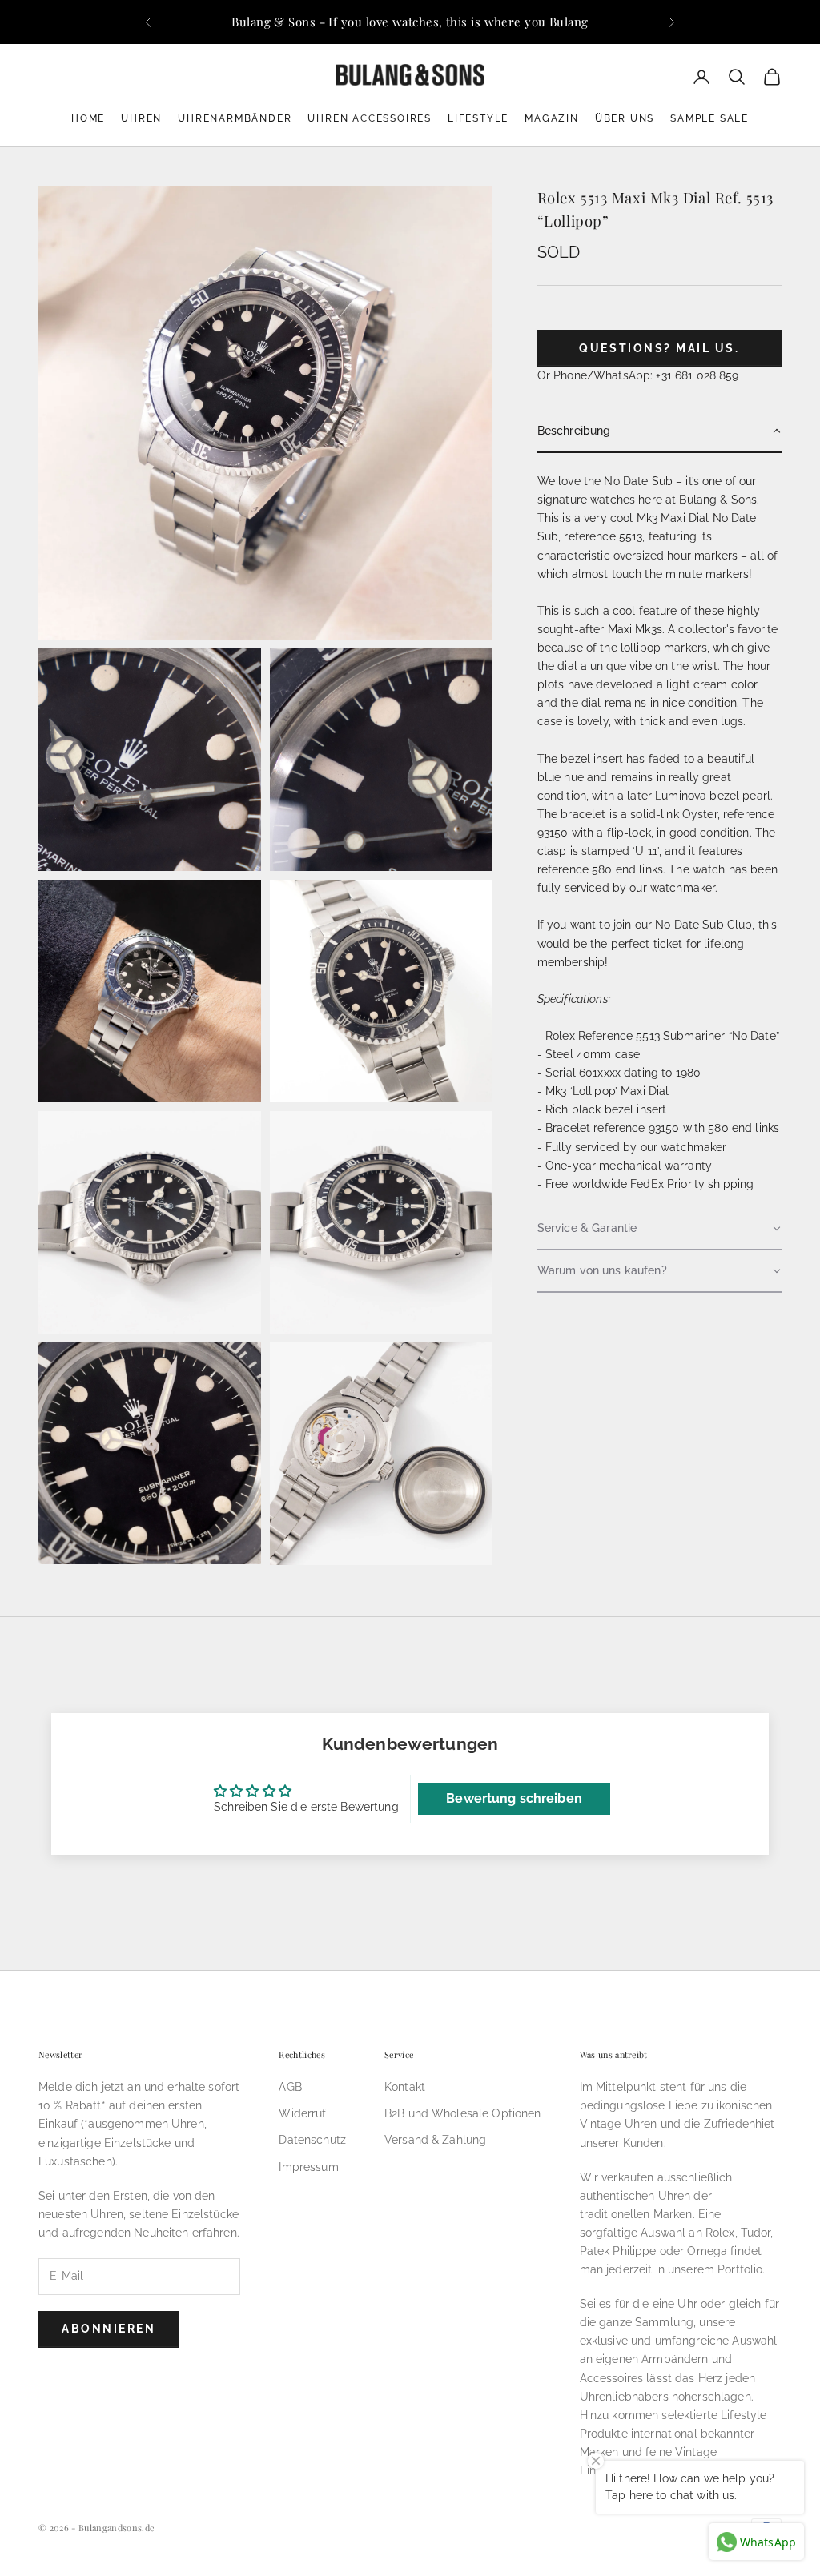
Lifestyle (478, 118)
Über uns (625, 118)
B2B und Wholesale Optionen (463, 2113)
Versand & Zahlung (435, 2140)
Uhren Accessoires (370, 118)
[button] (659, 432)
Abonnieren (109, 2329)
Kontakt (405, 2087)
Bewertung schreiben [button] (514, 1798)
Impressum (308, 2167)
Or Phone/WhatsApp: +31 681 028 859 (638, 375)
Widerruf (302, 2113)
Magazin (552, 118)
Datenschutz (312, 2140)
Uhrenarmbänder (235, 118)
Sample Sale (709, 118)
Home (88, 118)
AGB (290, 2087)
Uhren (141, 118)
